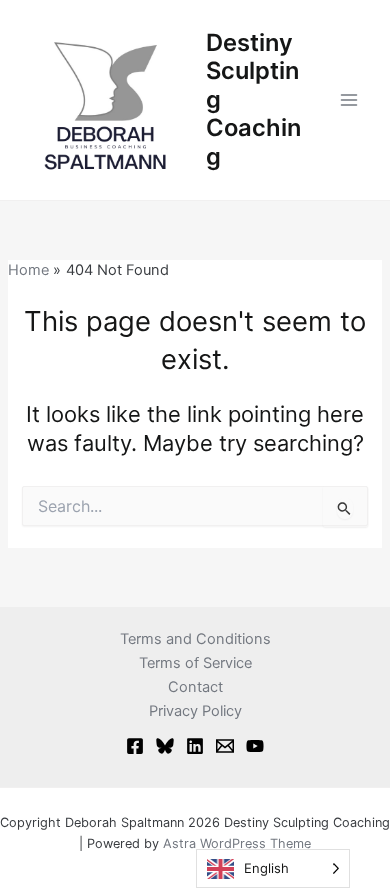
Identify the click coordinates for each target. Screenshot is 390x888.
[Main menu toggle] (349, 100)
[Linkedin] (195, 746)
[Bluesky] (165, 746)
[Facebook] (135, 746)
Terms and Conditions (195, 639)
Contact (195, 687)
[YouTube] (255, 746)
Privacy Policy (195, 711)
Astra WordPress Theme (237, 843)
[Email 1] (225, 746)
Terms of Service (195, 663)
